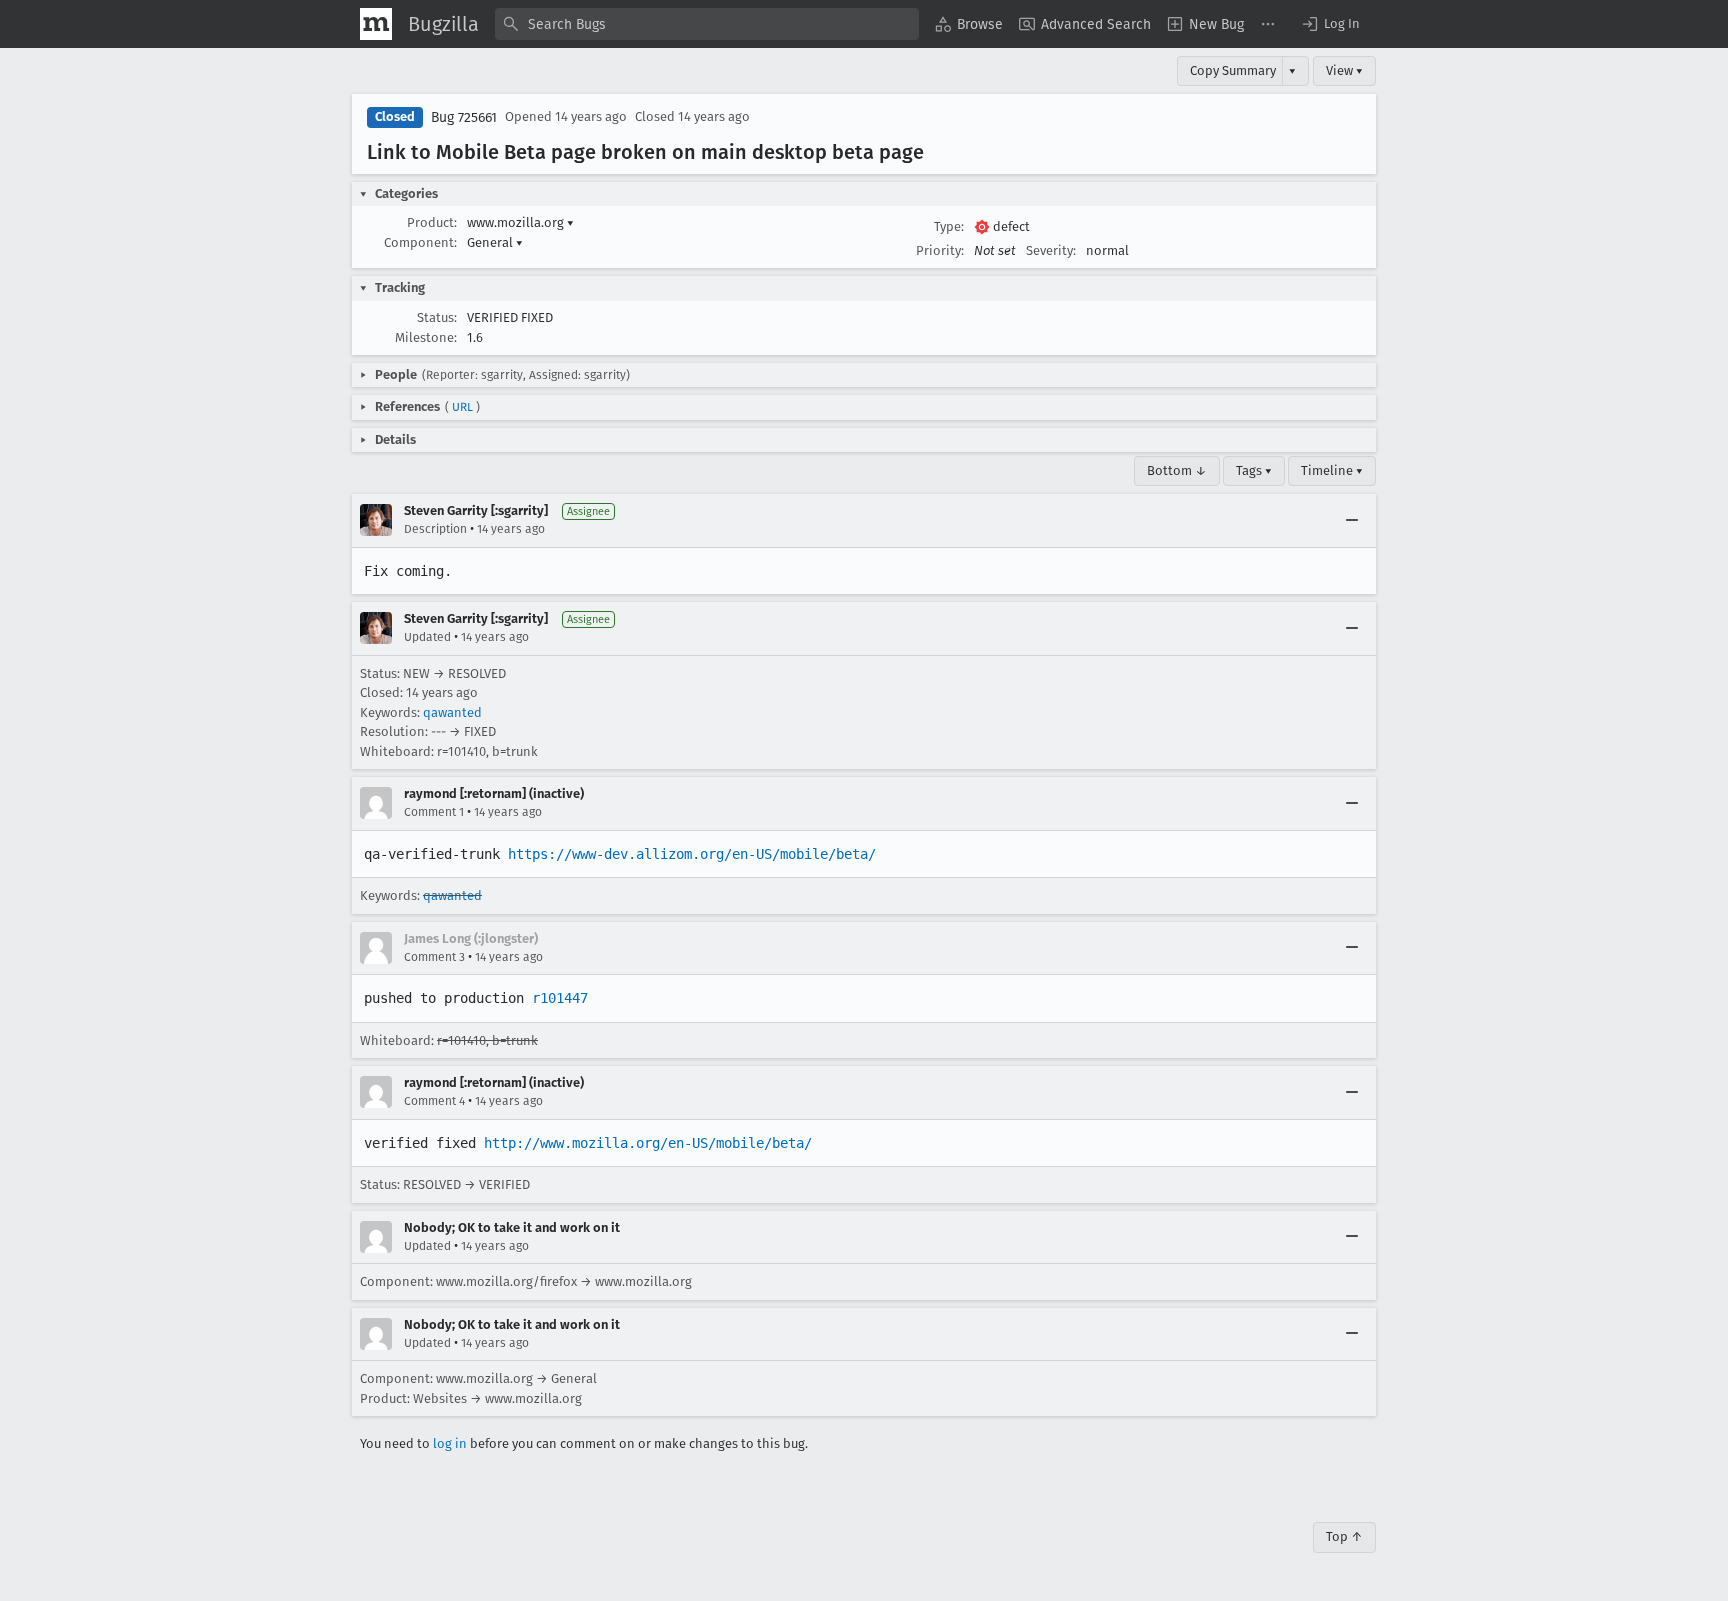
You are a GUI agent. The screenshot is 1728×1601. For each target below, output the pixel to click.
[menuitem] (969, 24)
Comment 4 (434, 1101)
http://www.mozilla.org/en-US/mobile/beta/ (648, 1143)
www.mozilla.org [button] (520, 222)
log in (450, 1443)
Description (435, 529)
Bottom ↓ (1177, 470)
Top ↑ (1344, 1536)
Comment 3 (434, 957)
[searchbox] (707, 24)
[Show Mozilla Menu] (376, 24)
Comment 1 (434, 812)
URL (462, 407)
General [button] (495, 242)
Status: (437, 317)
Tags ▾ (1254, 470)
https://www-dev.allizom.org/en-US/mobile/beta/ (692, 854)
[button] (1330, 24)
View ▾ (1344, 70)
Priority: (940, 250)
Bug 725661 (464, 117)
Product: (432, 222)
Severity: (1051, 250)
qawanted (452, 712)
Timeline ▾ (1332, 470)
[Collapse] (1352, 520)
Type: (949, 226)
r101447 (560, 998)
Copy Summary (1233, 70)
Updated (427, 637)
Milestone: (426, 337)
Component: (420, 242)
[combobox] (707, 24)
